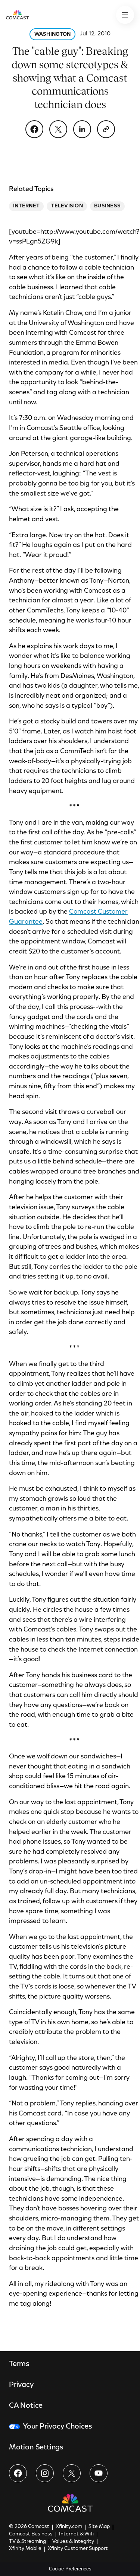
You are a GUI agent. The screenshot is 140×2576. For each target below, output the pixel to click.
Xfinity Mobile (25, 2549)
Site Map (99, 2527)
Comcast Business (31, 2534)
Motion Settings (36, 2448)
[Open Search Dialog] (125, 15)
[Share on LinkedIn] (82, 129)
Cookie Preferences (70, 2569)
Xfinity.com (69, 2527)
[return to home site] (17, 15)
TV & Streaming (27, 2542)
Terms (19, 2364)
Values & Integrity (73, 2542)
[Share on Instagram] (45, 2473)
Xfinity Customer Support (78, 2549)
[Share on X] (58, 129)
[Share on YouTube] (99, 2473)
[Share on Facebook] (34, 129)
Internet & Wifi (76, 2534)
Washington (53, 35)
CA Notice (26, 2406)
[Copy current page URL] (106, 129)
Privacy (21, 2385)
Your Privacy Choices (57, 2427)
